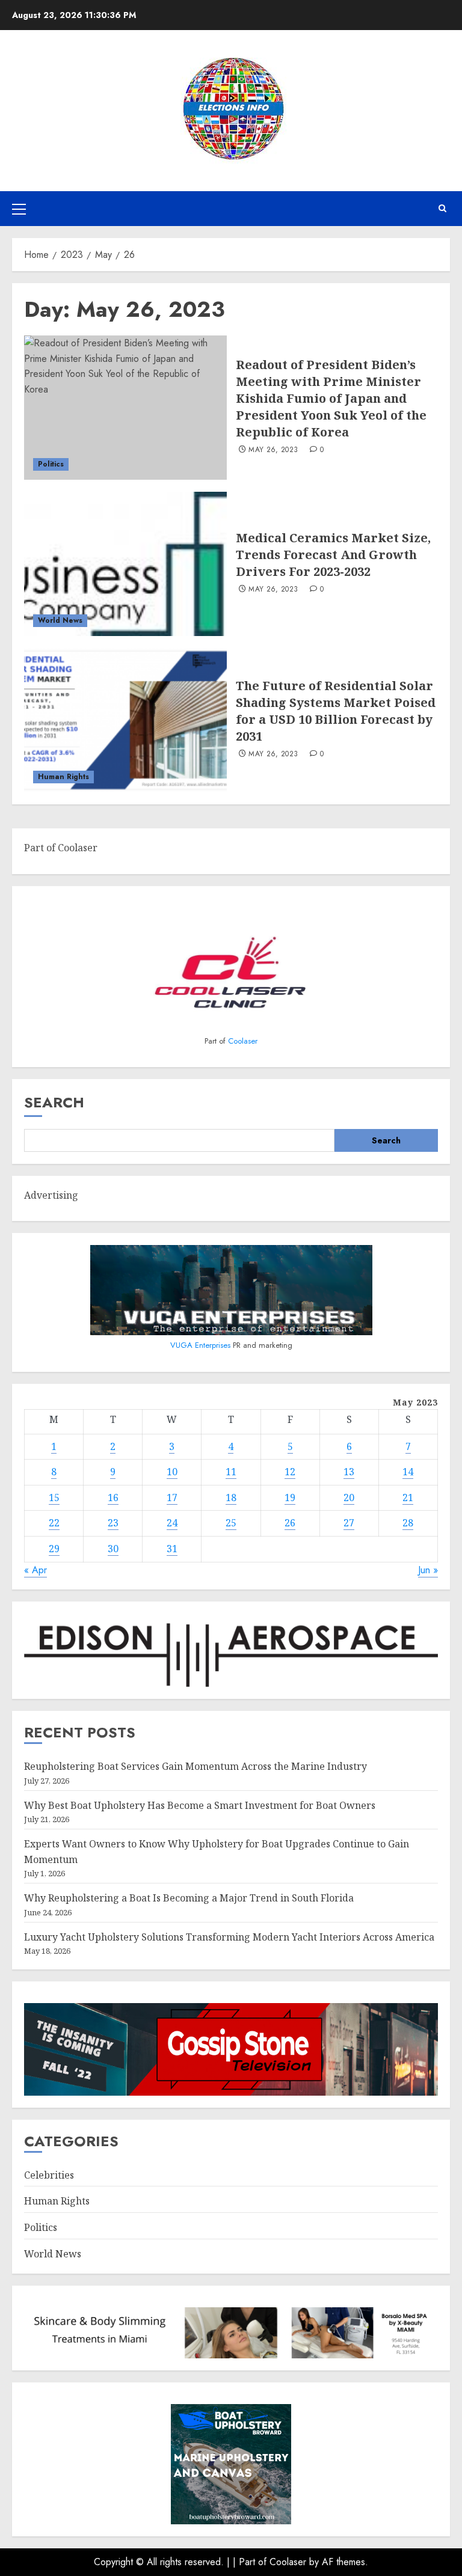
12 (290, 1472)
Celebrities (49, 2175)
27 (349, 1523)
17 (172, 1498)
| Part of (251, 2562)
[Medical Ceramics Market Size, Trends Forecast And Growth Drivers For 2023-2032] (125, 564)
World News (60, 620)
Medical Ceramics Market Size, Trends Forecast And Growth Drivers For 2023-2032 (333, 555)
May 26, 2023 (273, 450)
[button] (19, 209)
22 (54, 1523)
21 (408, 1498)
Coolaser (243, 1041)
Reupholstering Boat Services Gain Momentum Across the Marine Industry (196, 1766)
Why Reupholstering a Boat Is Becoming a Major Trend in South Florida (189, 1898)
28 (408, 1523)
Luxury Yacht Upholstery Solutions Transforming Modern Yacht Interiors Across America (229, 1937)
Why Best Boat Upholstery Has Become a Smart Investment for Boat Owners (200, 1805)
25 (231, 1523)
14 (408, 1472)
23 (113, 1523)
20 (349, 1498)
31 (172, 1549)
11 (231, 1472)
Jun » (428, 1570)
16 (113, 1498)
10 (172, 1472)
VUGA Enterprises (202, 1345)
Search (54, 1102)
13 (349, 1472)
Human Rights (63, 777)
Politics (51, 464)
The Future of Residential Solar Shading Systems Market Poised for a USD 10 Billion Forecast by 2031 (336, 711)
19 (290, 1498)
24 (172, 1523)
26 (290, 1523)
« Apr (35, 1570)
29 (54, 1549)
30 (113, 1549)
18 (231, 1498)
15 (54, 1498)
